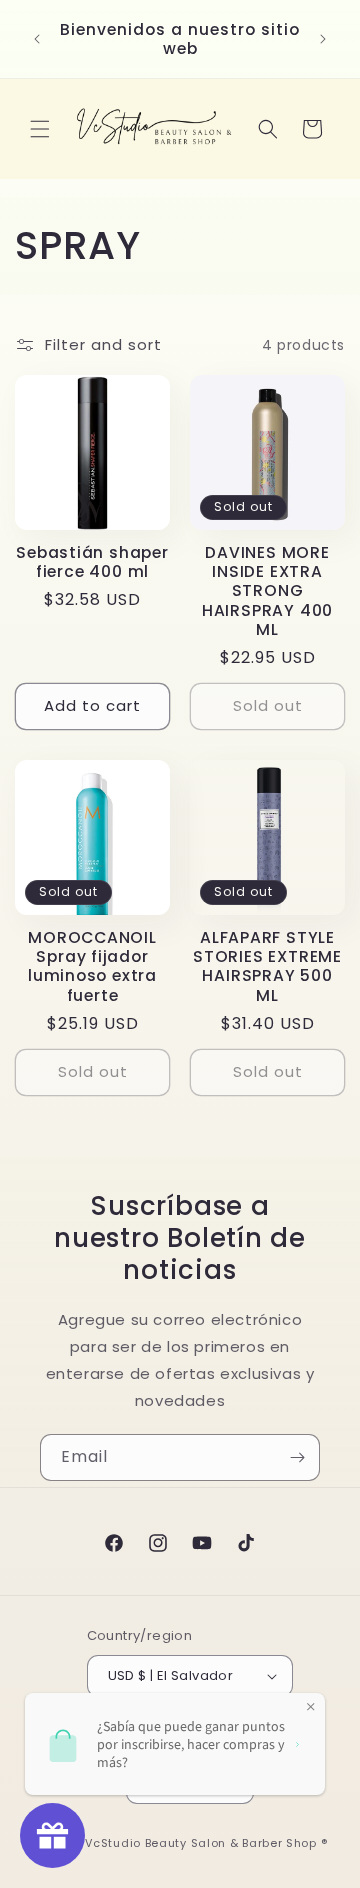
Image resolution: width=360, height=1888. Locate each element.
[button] (40, 129)
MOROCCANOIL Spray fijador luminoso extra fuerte (92, 966)
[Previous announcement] (37, 39)
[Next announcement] (323, 39)
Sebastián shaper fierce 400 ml (92, 562)
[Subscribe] (297, 1457)
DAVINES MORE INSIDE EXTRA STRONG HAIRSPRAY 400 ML (267, 591)
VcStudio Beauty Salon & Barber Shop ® (206, 1843)
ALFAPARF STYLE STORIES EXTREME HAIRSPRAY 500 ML (267, 966)
